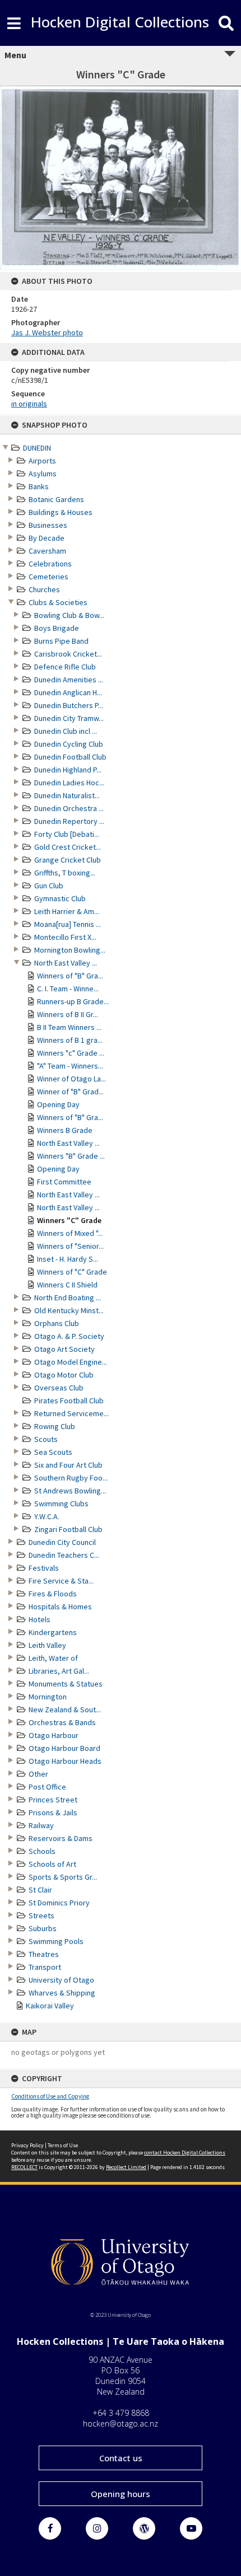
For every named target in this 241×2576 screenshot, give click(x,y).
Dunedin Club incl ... (66, 731)
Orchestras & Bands (62, 1722)
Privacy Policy (27, 2145)
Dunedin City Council (62, 1542)
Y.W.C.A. (47, 1516)
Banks (39, 486)
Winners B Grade (65, 1130)
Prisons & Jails (53, 1812)
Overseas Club (59, 1388)
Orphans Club (57, 1323)
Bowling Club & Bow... (69, 615)
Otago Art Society (64, 1349)
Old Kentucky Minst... (69, 1310)
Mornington (48, 1697)
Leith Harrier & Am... (67, 911)
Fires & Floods (53, 1594)
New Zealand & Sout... (65, 1709)
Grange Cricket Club (68, 860)
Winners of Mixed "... (70, 1233)
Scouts (46, 1439)
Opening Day (58, 1104)
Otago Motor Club (64, 1375)
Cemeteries (48, 577)
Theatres (44, 1954)
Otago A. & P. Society (69, 1336)
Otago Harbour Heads (65, 1761)
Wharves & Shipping (62, 1993)
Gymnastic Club (60, 898)
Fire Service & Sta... (61, 1581)
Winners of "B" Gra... (70, 976)
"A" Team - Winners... (70, 1066)
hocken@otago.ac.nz (121, 2423)
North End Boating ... (68, 1298)
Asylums (43, 474)
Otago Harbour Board (64, 1748)
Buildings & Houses (61, 512)
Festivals (44, 1568)
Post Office (47, 1787)
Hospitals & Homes (60, 1607)
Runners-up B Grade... (73, 1001)
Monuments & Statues (66, 1684)
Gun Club (49, 886)
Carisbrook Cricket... (68, 654)
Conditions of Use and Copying (50, 2096)
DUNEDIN (37, 448)
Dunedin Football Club (70, 757)
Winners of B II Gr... (68, 1014)
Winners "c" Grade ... (71, 1053)
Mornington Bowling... (70, 950)
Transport (45, 1967)
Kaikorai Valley (50, 2006)
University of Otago (61, 1980)
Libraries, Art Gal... (59, 1671)
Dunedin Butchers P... (69, 705)
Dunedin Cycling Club (69, 744)
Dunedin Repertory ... (69, 821)
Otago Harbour (54, 1735)
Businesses (48, 525)
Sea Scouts (53, 1452)
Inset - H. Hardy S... (68, 1259)
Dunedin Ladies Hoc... (69, 783)
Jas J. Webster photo (47, 332)
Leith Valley (47, 1645)
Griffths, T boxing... (65, 873)
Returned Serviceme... (71, 1413)
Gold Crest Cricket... (68, 847)
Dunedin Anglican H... (68, 692)
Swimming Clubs (61, 1504)
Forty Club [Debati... (67, 834)
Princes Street (53, 1800)
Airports (42, 461)
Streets (41, 1915)
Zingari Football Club (68, 1529)
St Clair (40, 1890)
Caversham (47, 551)
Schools (42, 1851)
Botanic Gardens (56, 499)
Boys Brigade (57, 628)
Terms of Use (63, 2145)
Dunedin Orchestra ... (69, 808)
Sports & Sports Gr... (63, 1877)
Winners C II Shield (67, 1285)
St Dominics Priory (59, 1903)
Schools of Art (52, 1864)
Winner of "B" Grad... (70, 1092)
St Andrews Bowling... (70, 1491)
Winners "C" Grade (69, 1220)
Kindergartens (53, 1632)
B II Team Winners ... (69, 1027)
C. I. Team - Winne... (68, 989)
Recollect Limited (126, 2167)
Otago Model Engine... (71, 1362)
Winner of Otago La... (71, 1079)
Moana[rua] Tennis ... (68, 924)
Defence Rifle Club (65, 667)
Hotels (40, 1619)
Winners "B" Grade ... (71, 1156)
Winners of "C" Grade (72, 1272)
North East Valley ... (66, 963)
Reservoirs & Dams (61, 1838)
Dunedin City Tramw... (69, 718)
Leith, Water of (53, 1658)
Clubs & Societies (58, 602)
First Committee (64, 1182)
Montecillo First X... (65, 937)
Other (38, 1774)
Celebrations (50, 564)
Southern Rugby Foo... (71, 1478)
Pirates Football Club (69, 1401)
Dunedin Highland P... (68, 770)
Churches (44, 589)
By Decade (47, 538)
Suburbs (43, 1928)
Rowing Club (55, 1426)
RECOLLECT (24, 2167)
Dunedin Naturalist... (67, 795)
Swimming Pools (56, 1941)
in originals (29, 404)
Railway (41, 1825)
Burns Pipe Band (61, 641)
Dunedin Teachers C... (64, 1555)
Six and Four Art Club (68, 1465)
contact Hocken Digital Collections (185, 2153)
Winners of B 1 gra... (70, 1040)
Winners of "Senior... (70, 1246)
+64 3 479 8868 (121, 2413)
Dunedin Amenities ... (69, 680)
